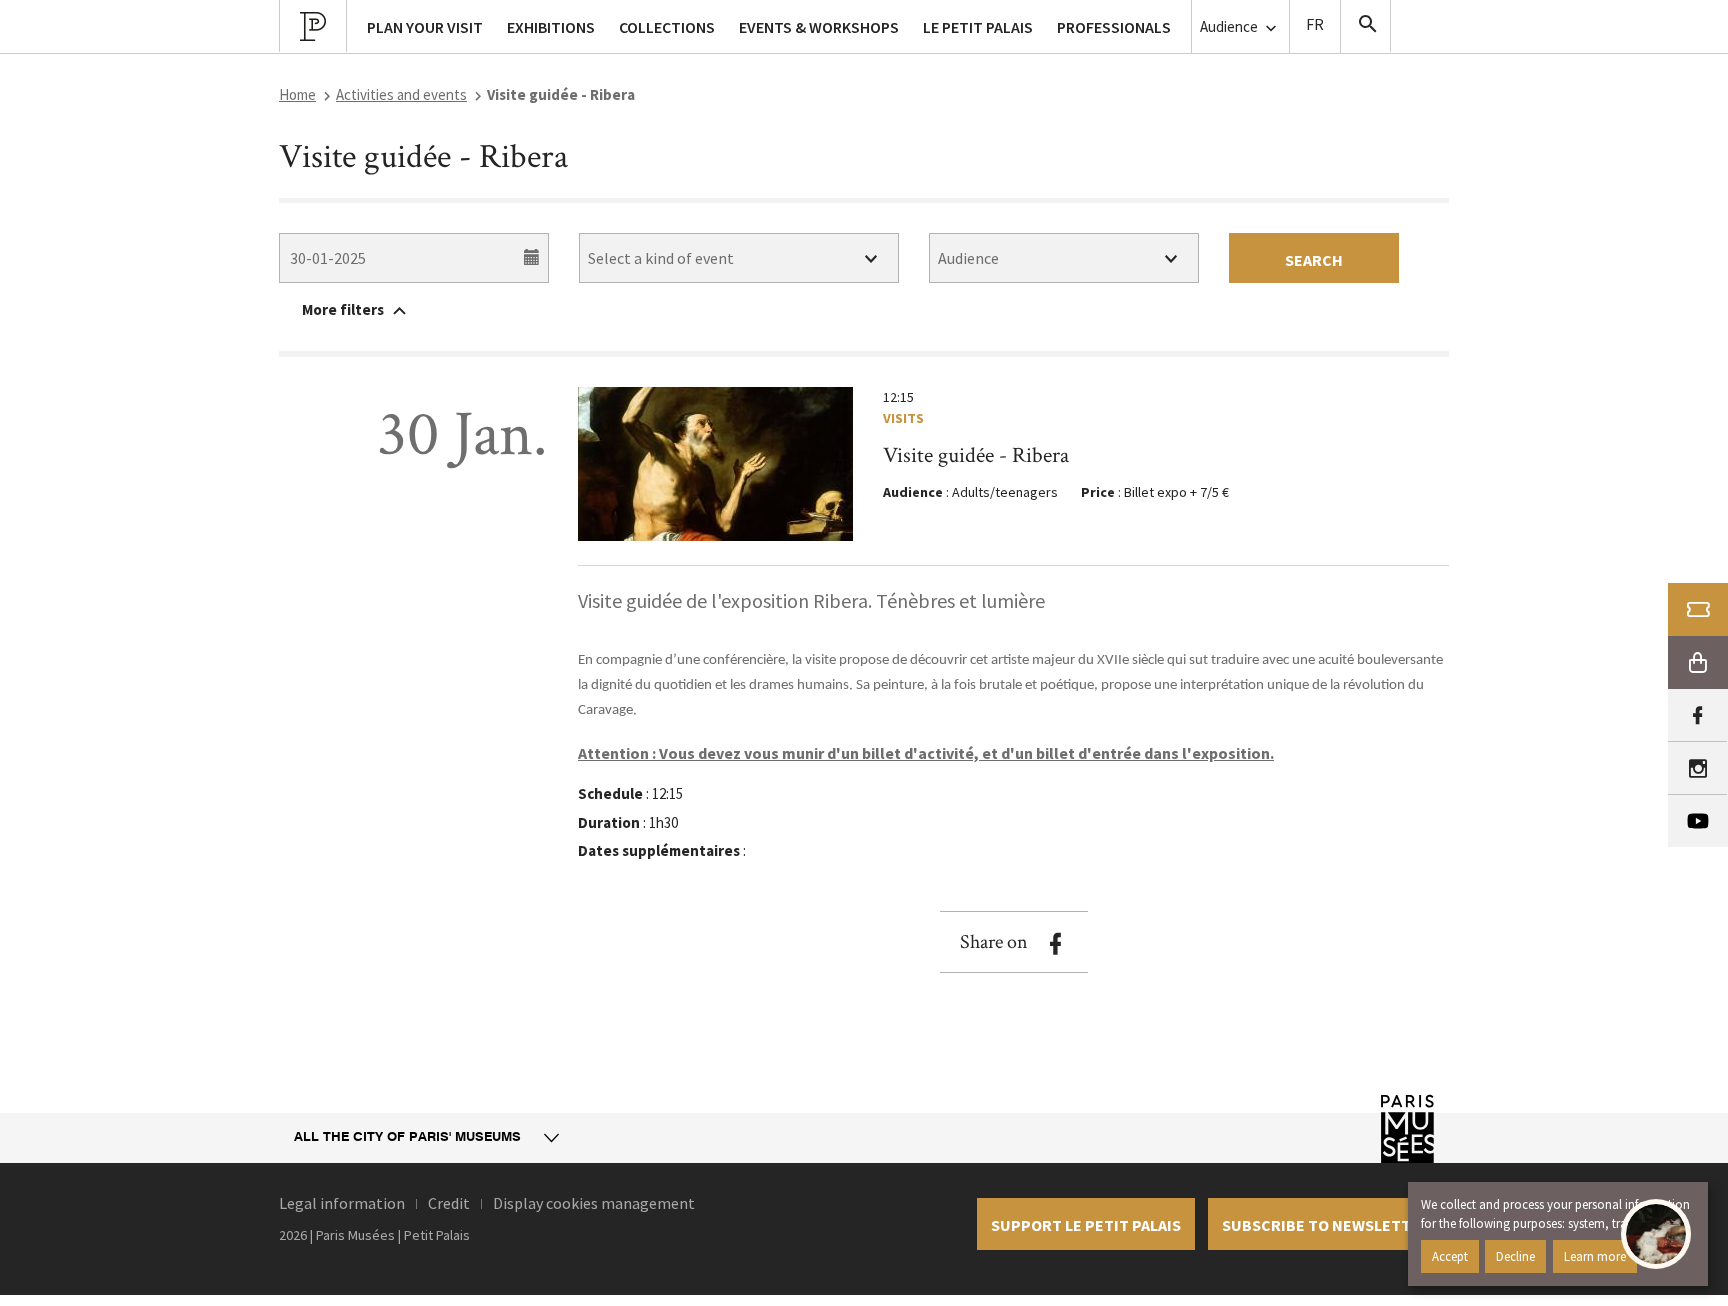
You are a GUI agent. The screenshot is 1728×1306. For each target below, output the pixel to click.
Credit (449, 1203)
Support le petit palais (1086, 1225)
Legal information (342, 1203)
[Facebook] (1697, 715)
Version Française (1315, 26)
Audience (1230, 26)
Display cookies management (594, 1203)
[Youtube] (1698, 821)
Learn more (1595, 1256)
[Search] (1366, 26)
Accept (1450, 1256)
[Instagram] (1697, 768)
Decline (1515, 1256)
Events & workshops (819, 27)
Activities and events (401, 94)
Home (297, 94)
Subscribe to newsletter (1326, 1225)
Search (1314, 260)
